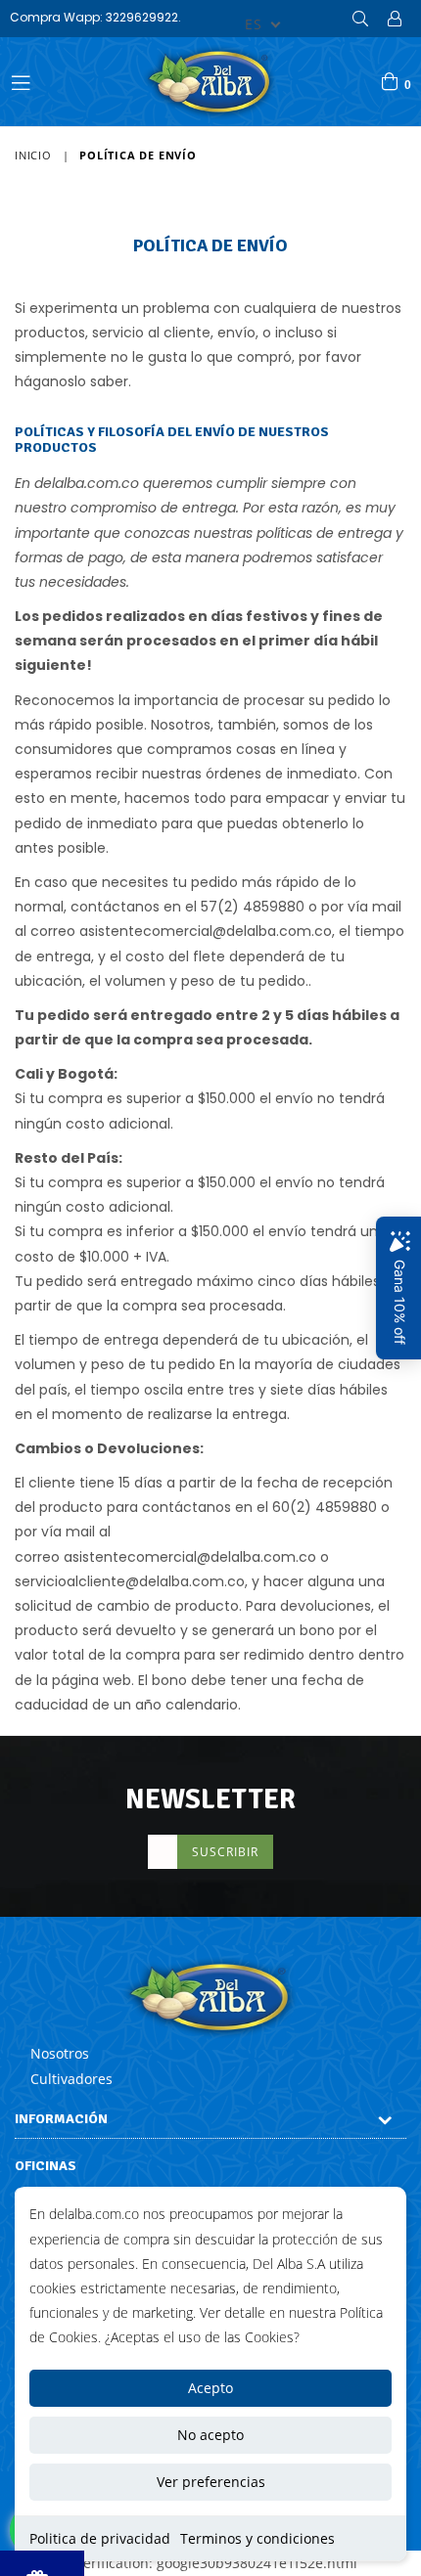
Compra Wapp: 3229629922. (95, 17)
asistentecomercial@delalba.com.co (206, 931)
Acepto (210, 2388)
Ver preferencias (211, 2482)
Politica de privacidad (100, 2538)
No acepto (210, 2435)
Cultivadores (71, 2079)
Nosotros (60, 2053)
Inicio (33, 155)
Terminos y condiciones (257, 2538)
